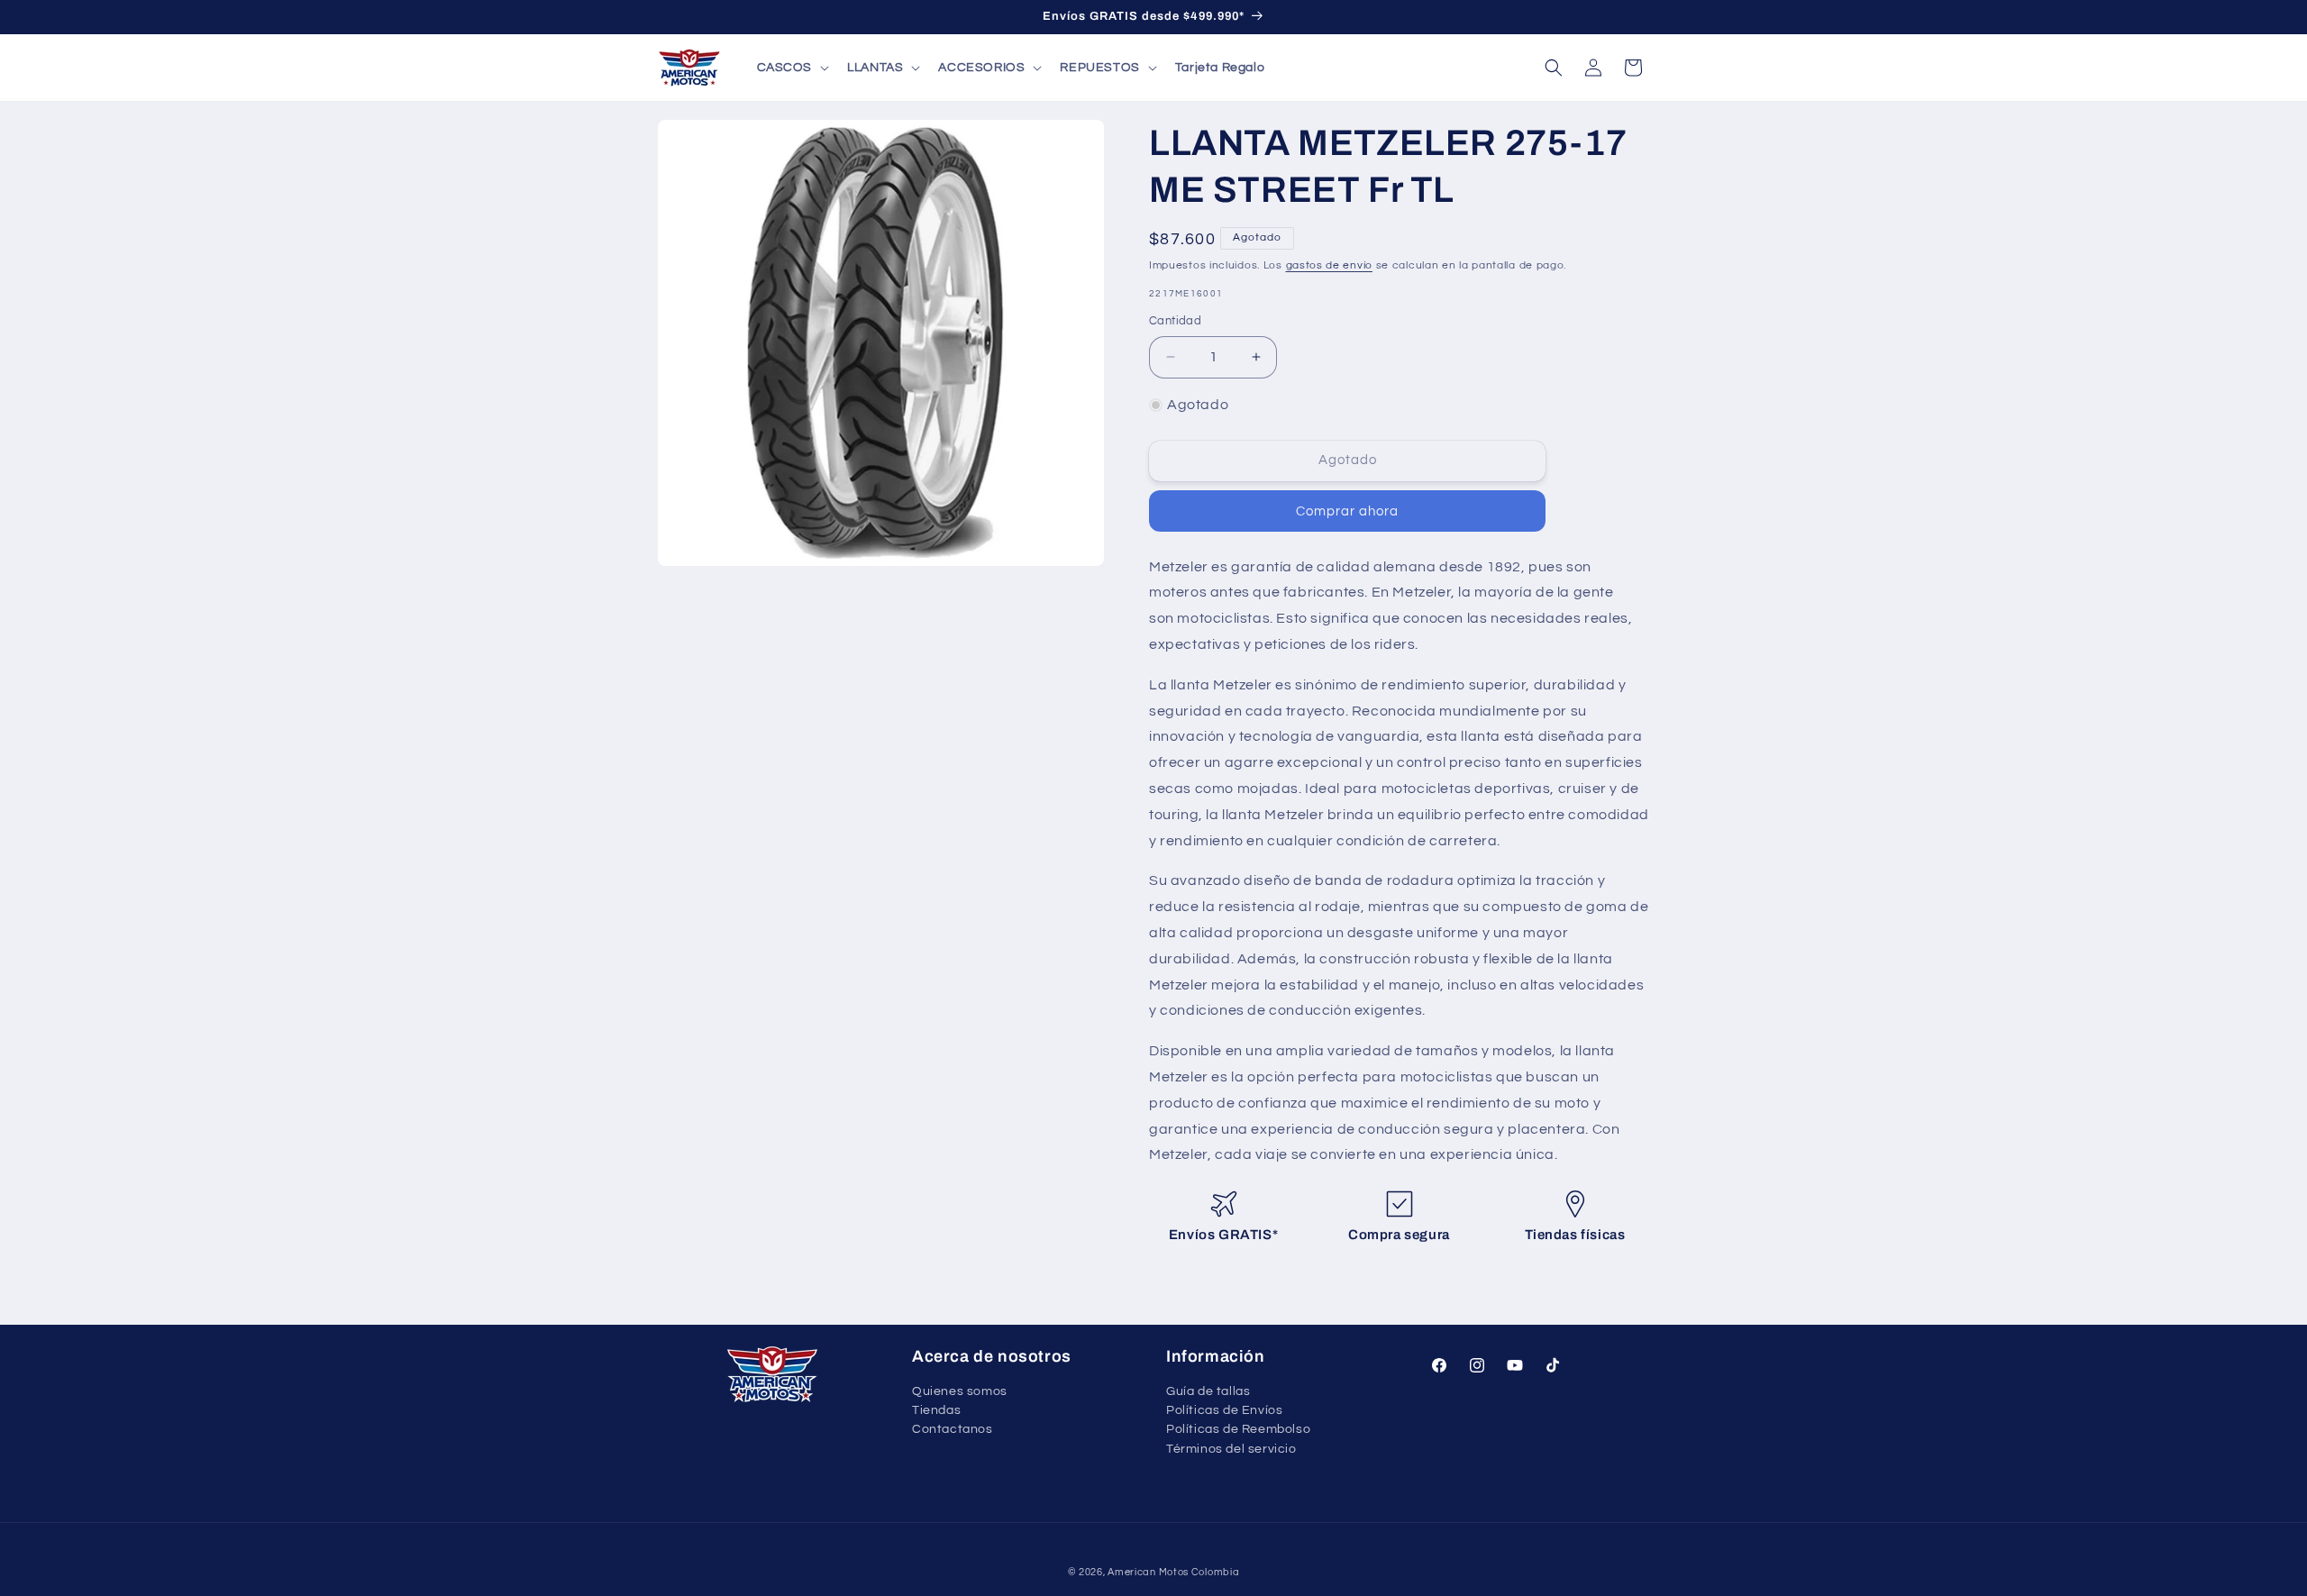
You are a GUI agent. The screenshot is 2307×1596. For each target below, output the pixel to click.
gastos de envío (1330, 265)
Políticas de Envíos (1224, 1410)
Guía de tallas (1208, 1392)
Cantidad (1175, 321)
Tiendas (936, 1410)
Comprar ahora (1347, 511)
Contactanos (953, 1429)
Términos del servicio (1231, 1449)
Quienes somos (960, 1392)
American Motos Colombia (1173, 1572)
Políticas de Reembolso (1238, 1429)
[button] (792, 68)
